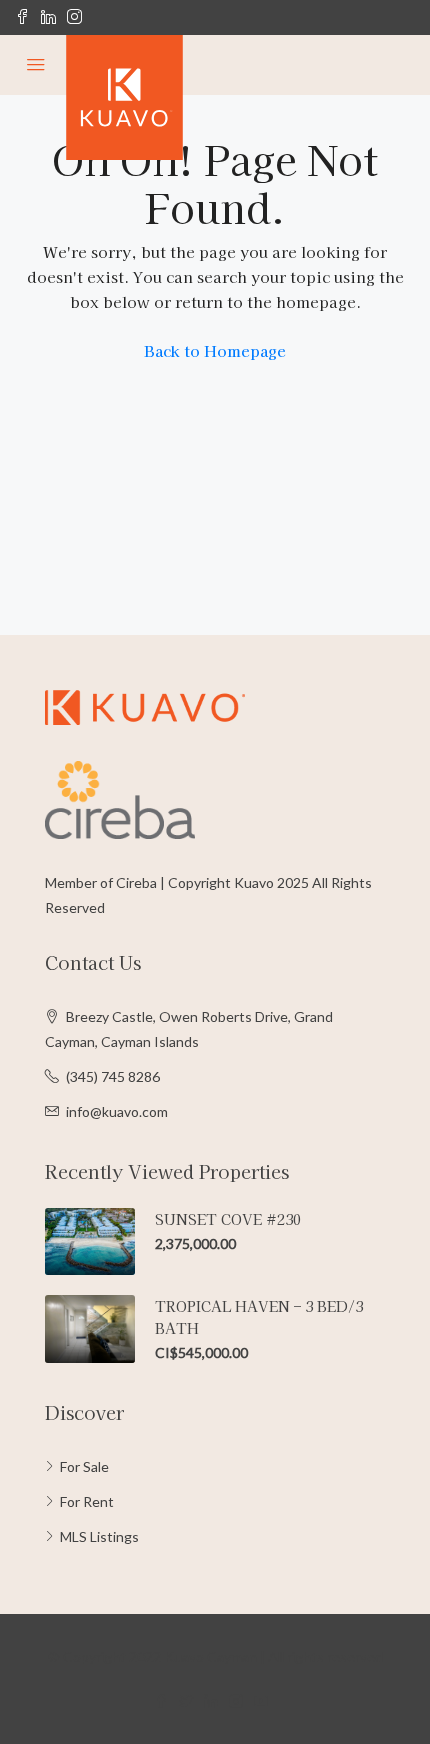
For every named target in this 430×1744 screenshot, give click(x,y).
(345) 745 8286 (113, 1076)
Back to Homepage (215, 350)
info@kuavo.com (117, 1111)
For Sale (84, 1466)
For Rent (87, 1501)
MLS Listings (99, 1536)
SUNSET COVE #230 (228, 1219)
